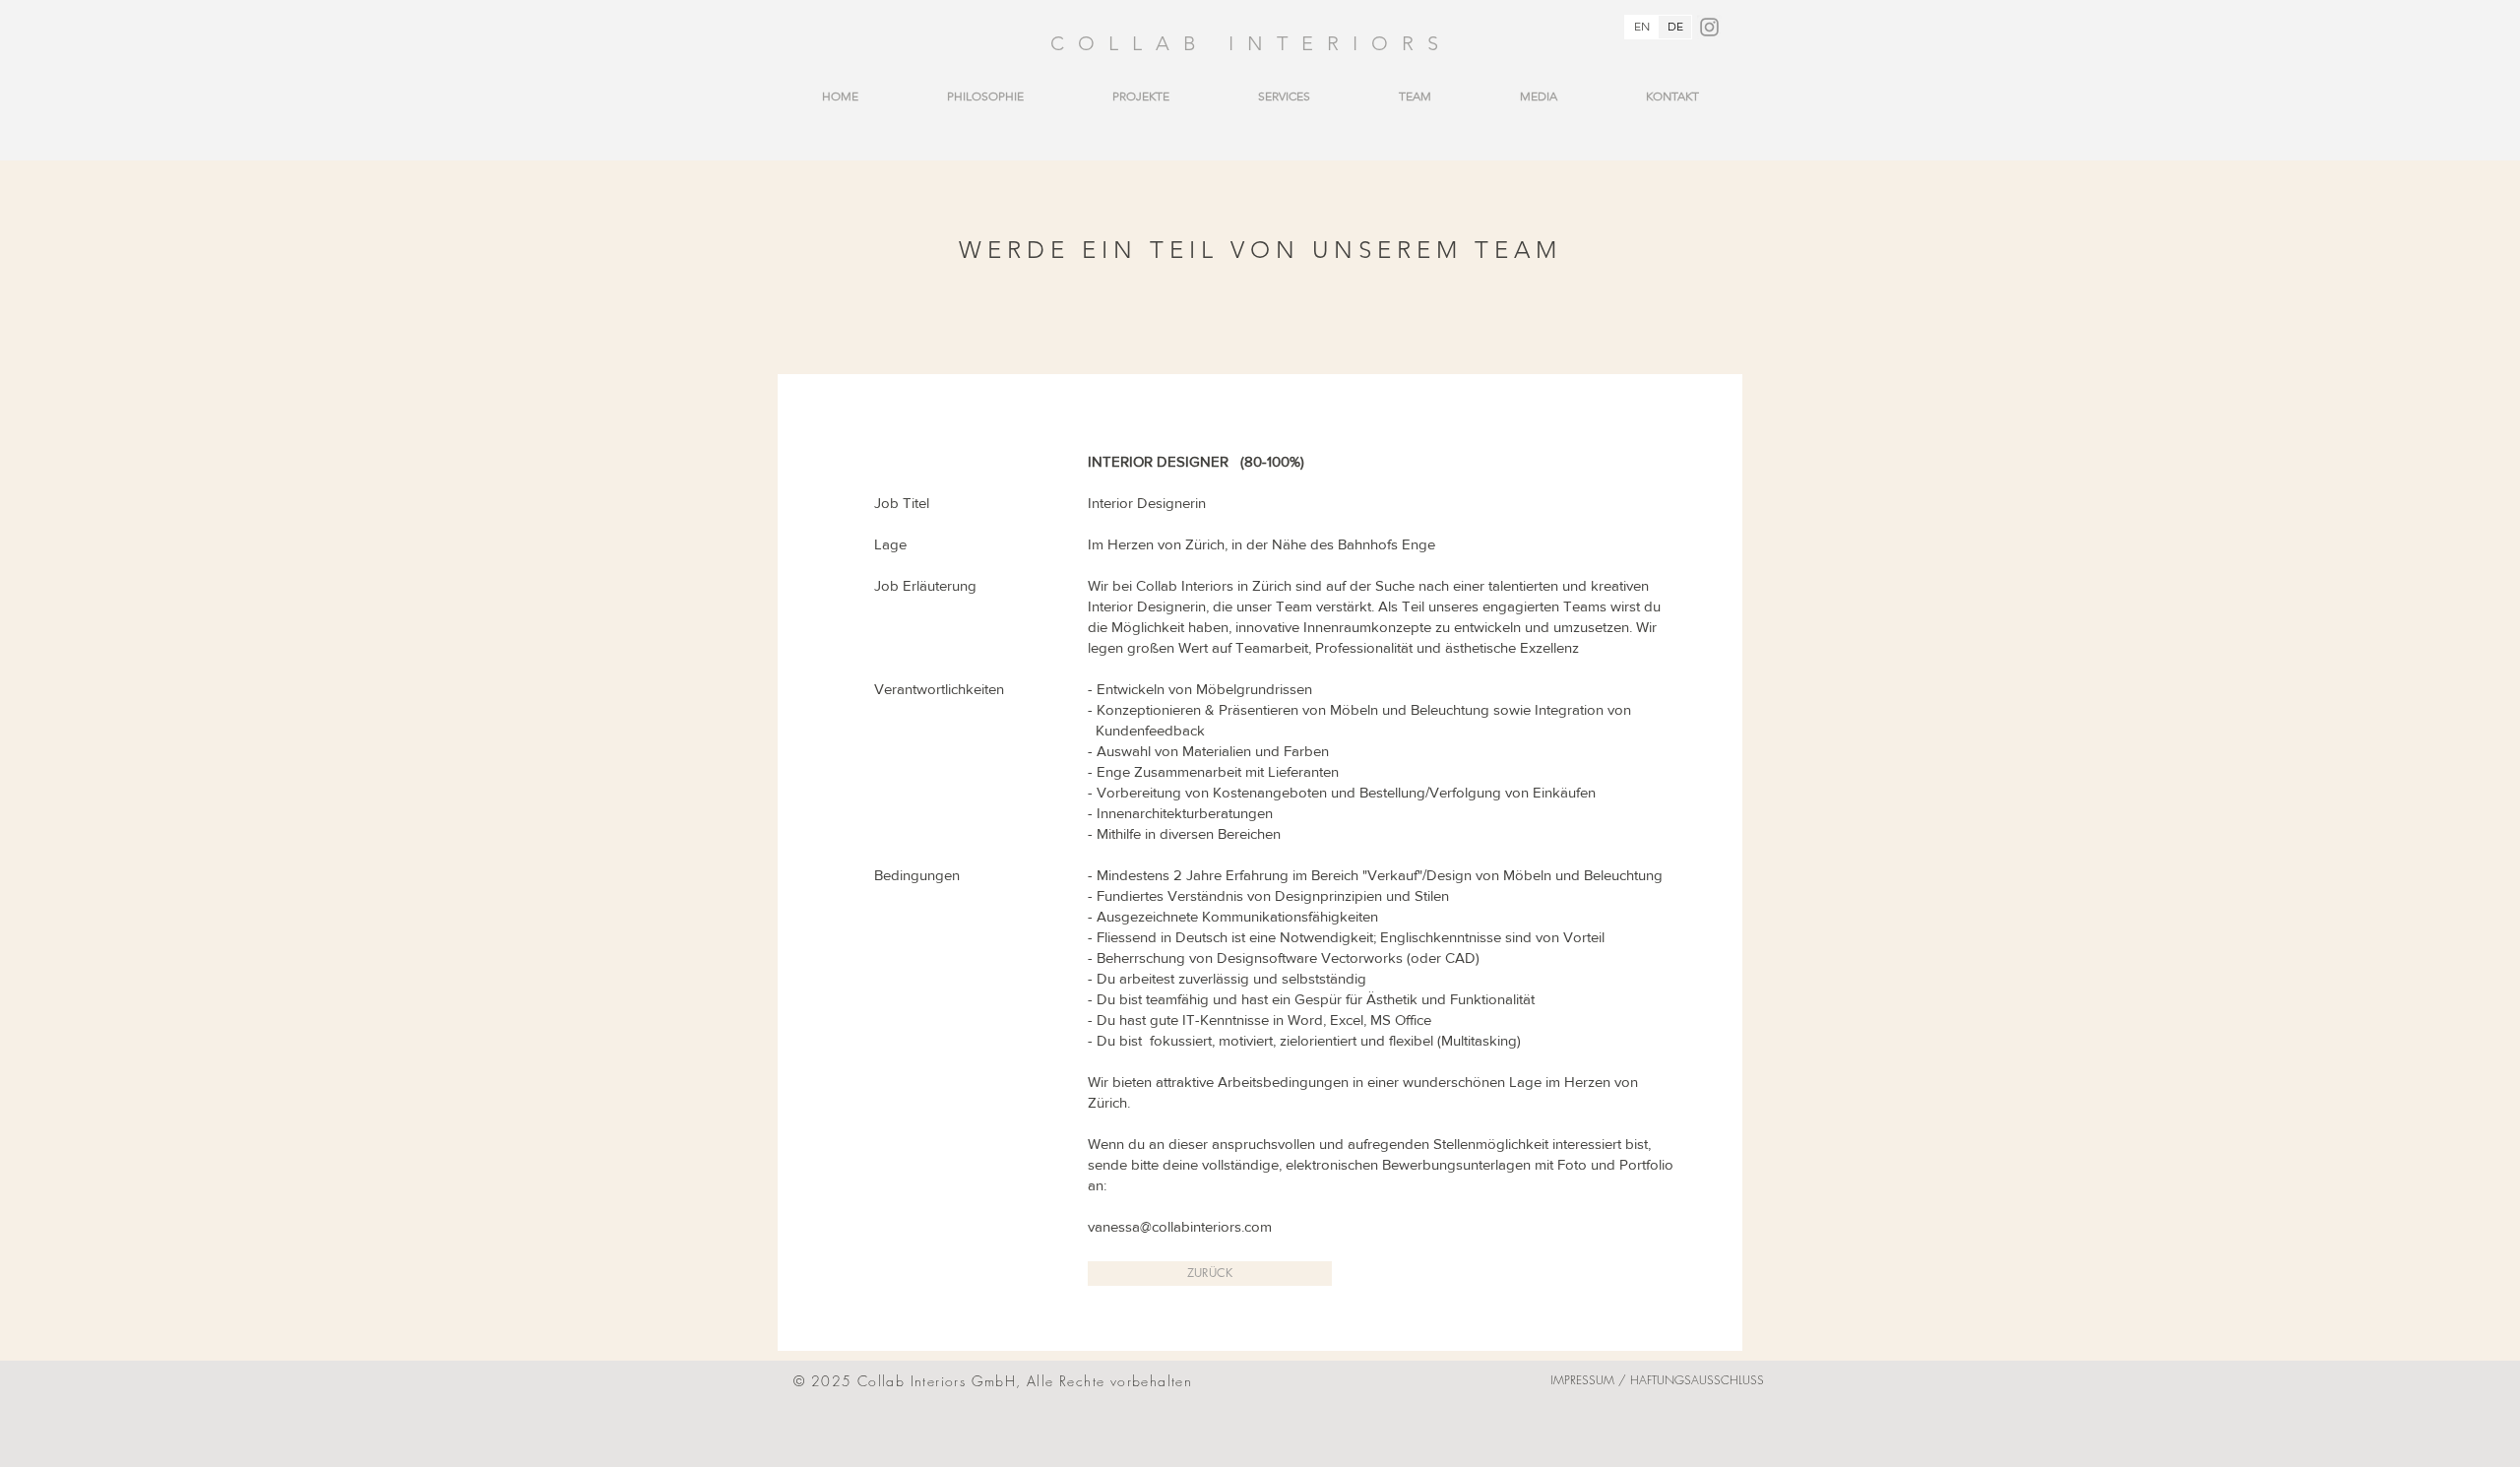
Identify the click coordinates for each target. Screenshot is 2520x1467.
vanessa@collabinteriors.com (1180, 1226)
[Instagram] (1709, 27)
